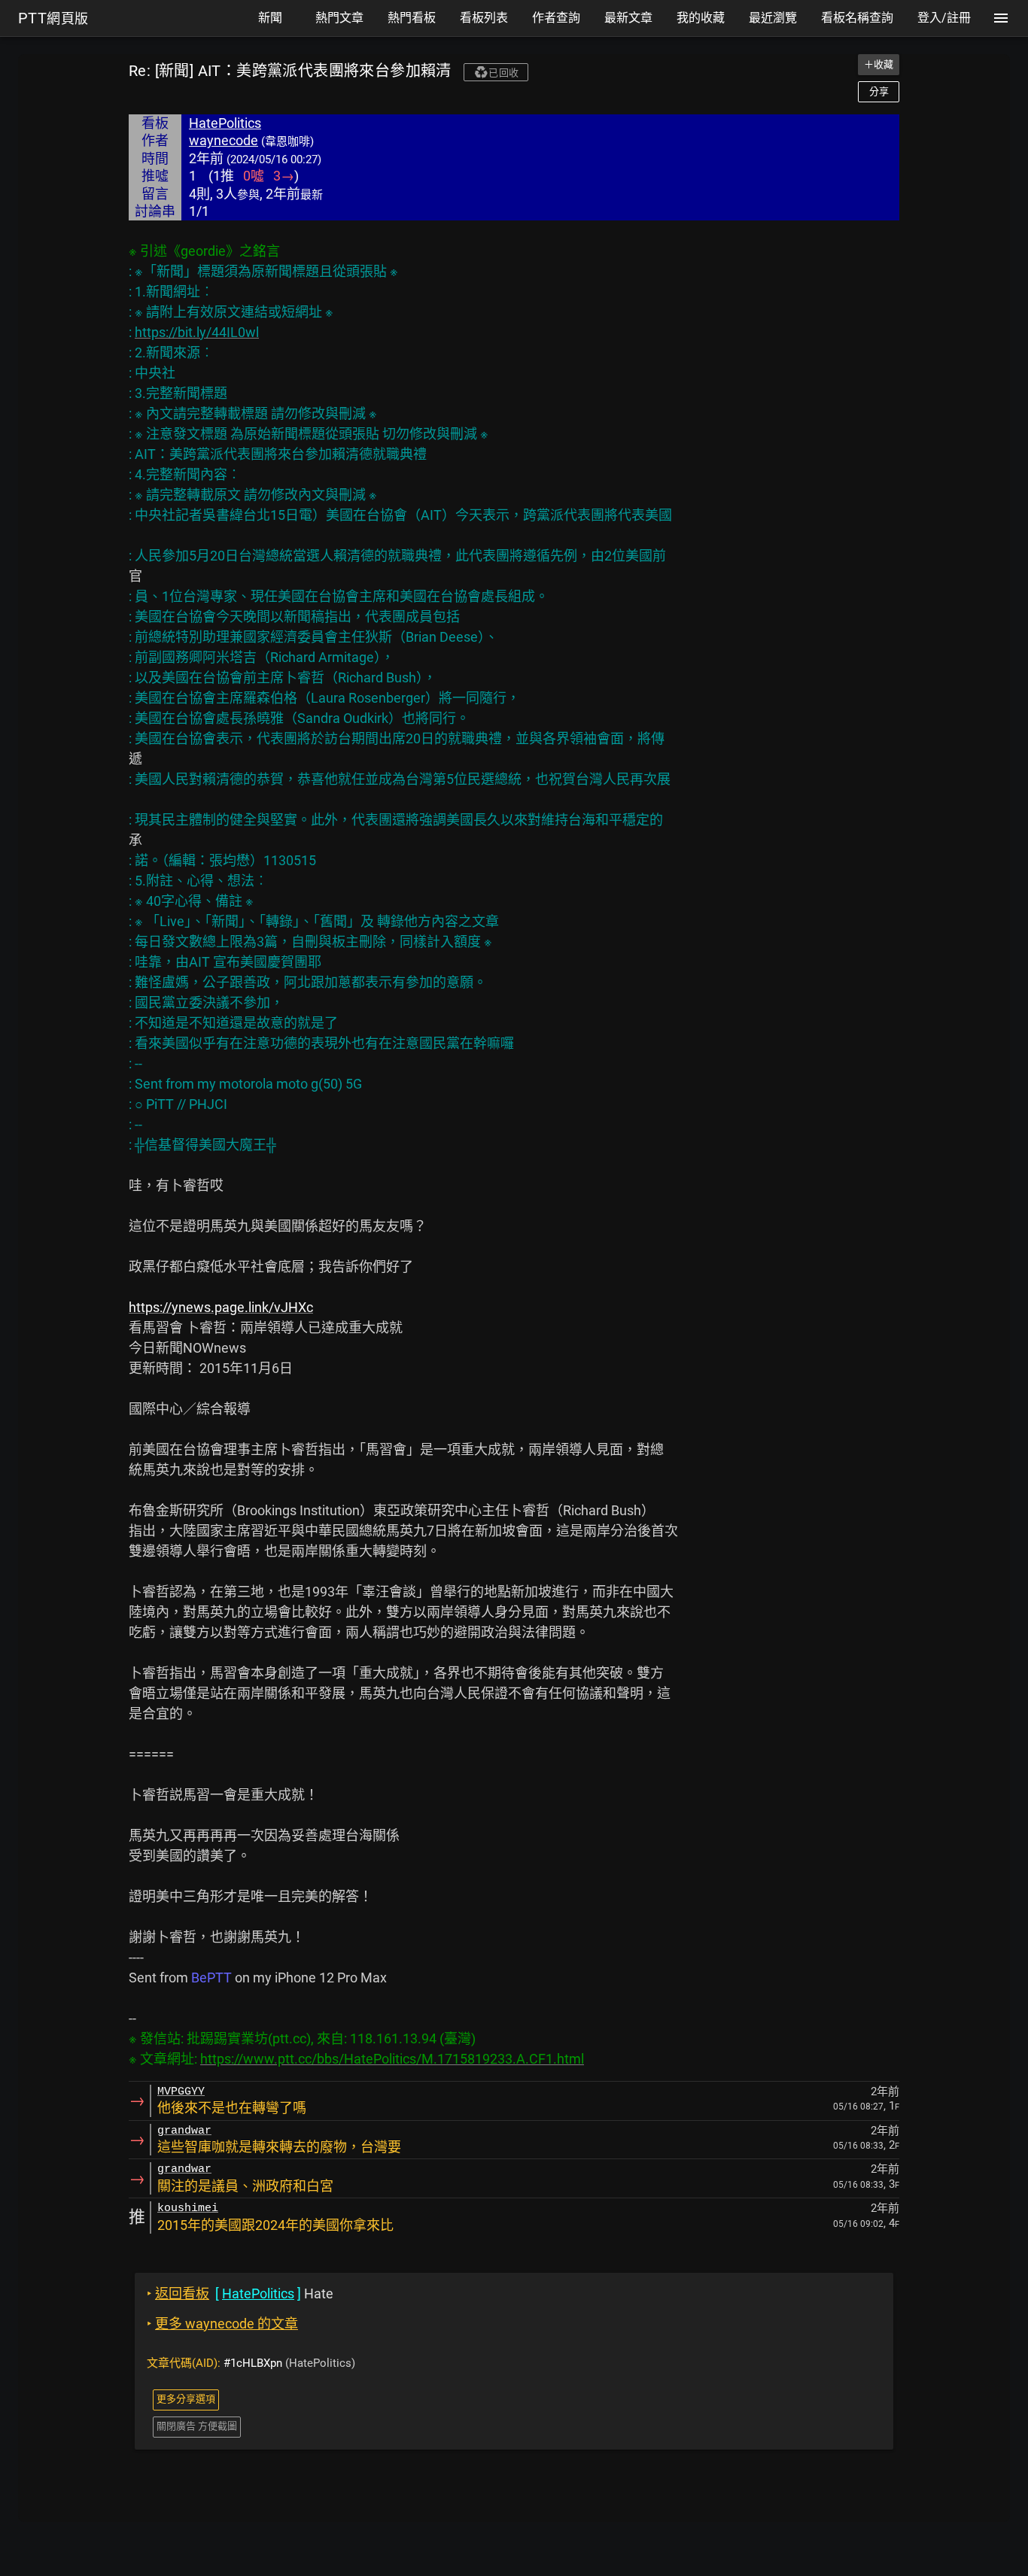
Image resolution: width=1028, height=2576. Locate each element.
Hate (240, 2293)
